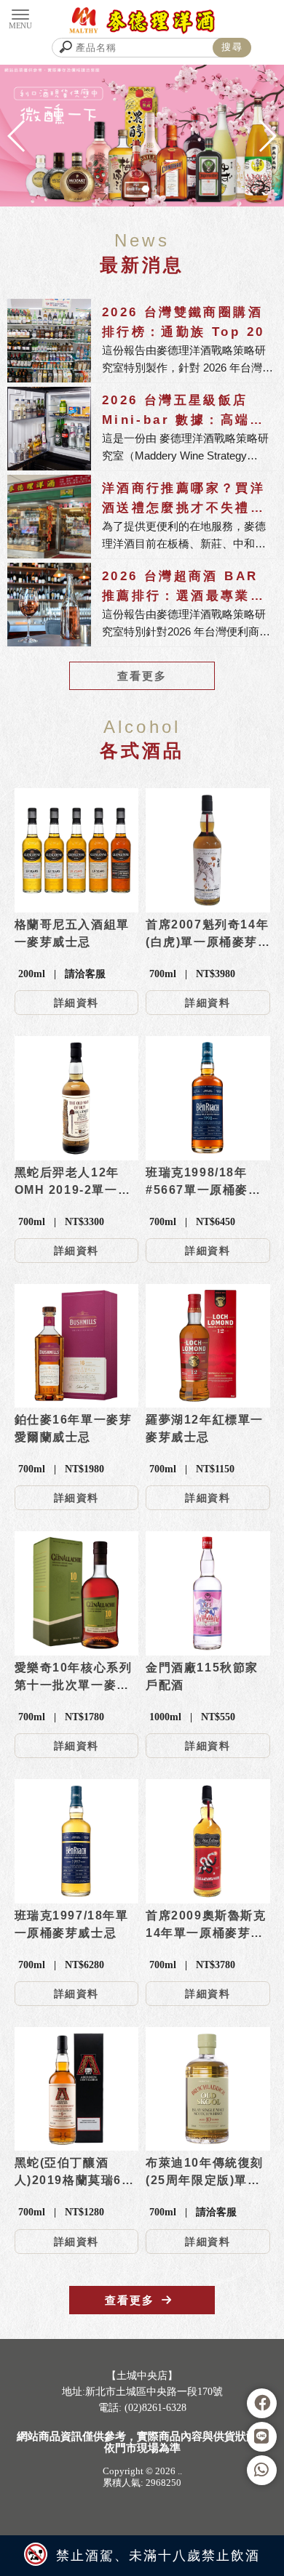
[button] (117, 189)
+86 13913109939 (134, 2441)
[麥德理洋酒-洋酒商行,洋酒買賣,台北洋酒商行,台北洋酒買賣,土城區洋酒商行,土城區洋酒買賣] (142, 21)
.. (180, 2471)
